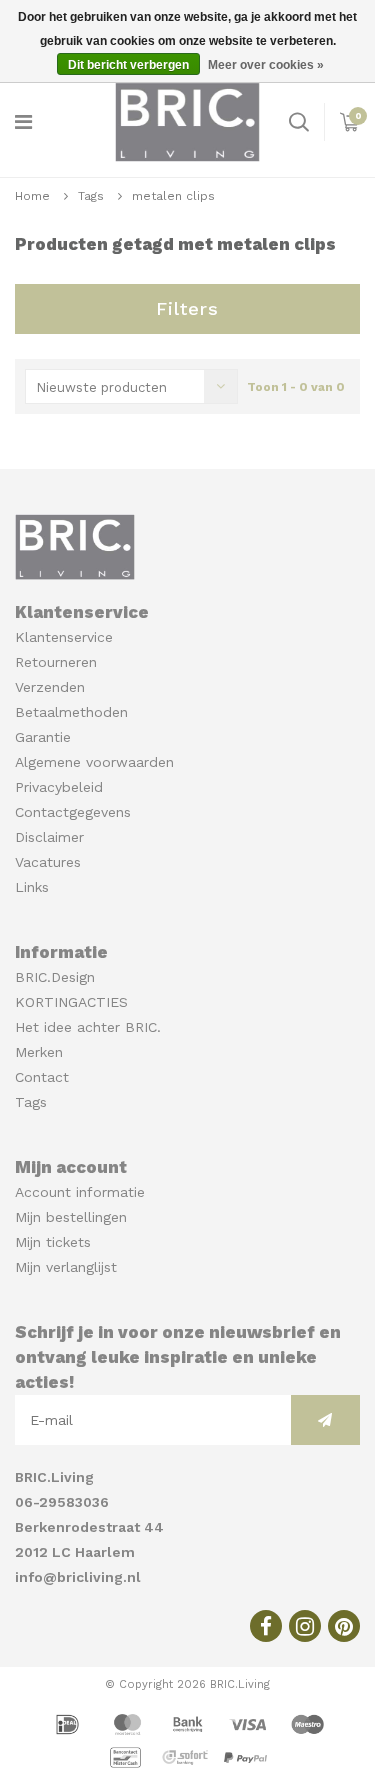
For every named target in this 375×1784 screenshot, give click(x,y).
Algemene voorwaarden (94, 762)
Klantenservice (64, 637)
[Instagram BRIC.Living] (305, 1626)
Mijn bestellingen (71, 1217)
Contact (42, 1077)
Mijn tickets (53, 1242)
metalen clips (173, 196)
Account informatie (80, 1192)
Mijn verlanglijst (66, 1267)
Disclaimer (49, 837)
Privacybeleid (59, 787)
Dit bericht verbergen (128, 65)
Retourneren (56, 662)
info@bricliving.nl (78, 1577)
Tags (91, 196)
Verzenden (50, 687)
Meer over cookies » (266, 65)
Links (32, 887)
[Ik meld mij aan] (325, 1420)
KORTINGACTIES (71, 1002)
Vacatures (48, 862)
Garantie (43, 737)
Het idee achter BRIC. (88, 1027)
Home (32, 196)
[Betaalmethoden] (70, 1723)
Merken (39, 1052)
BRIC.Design (55, 977)
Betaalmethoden (71, 712)
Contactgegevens (73, 812)
